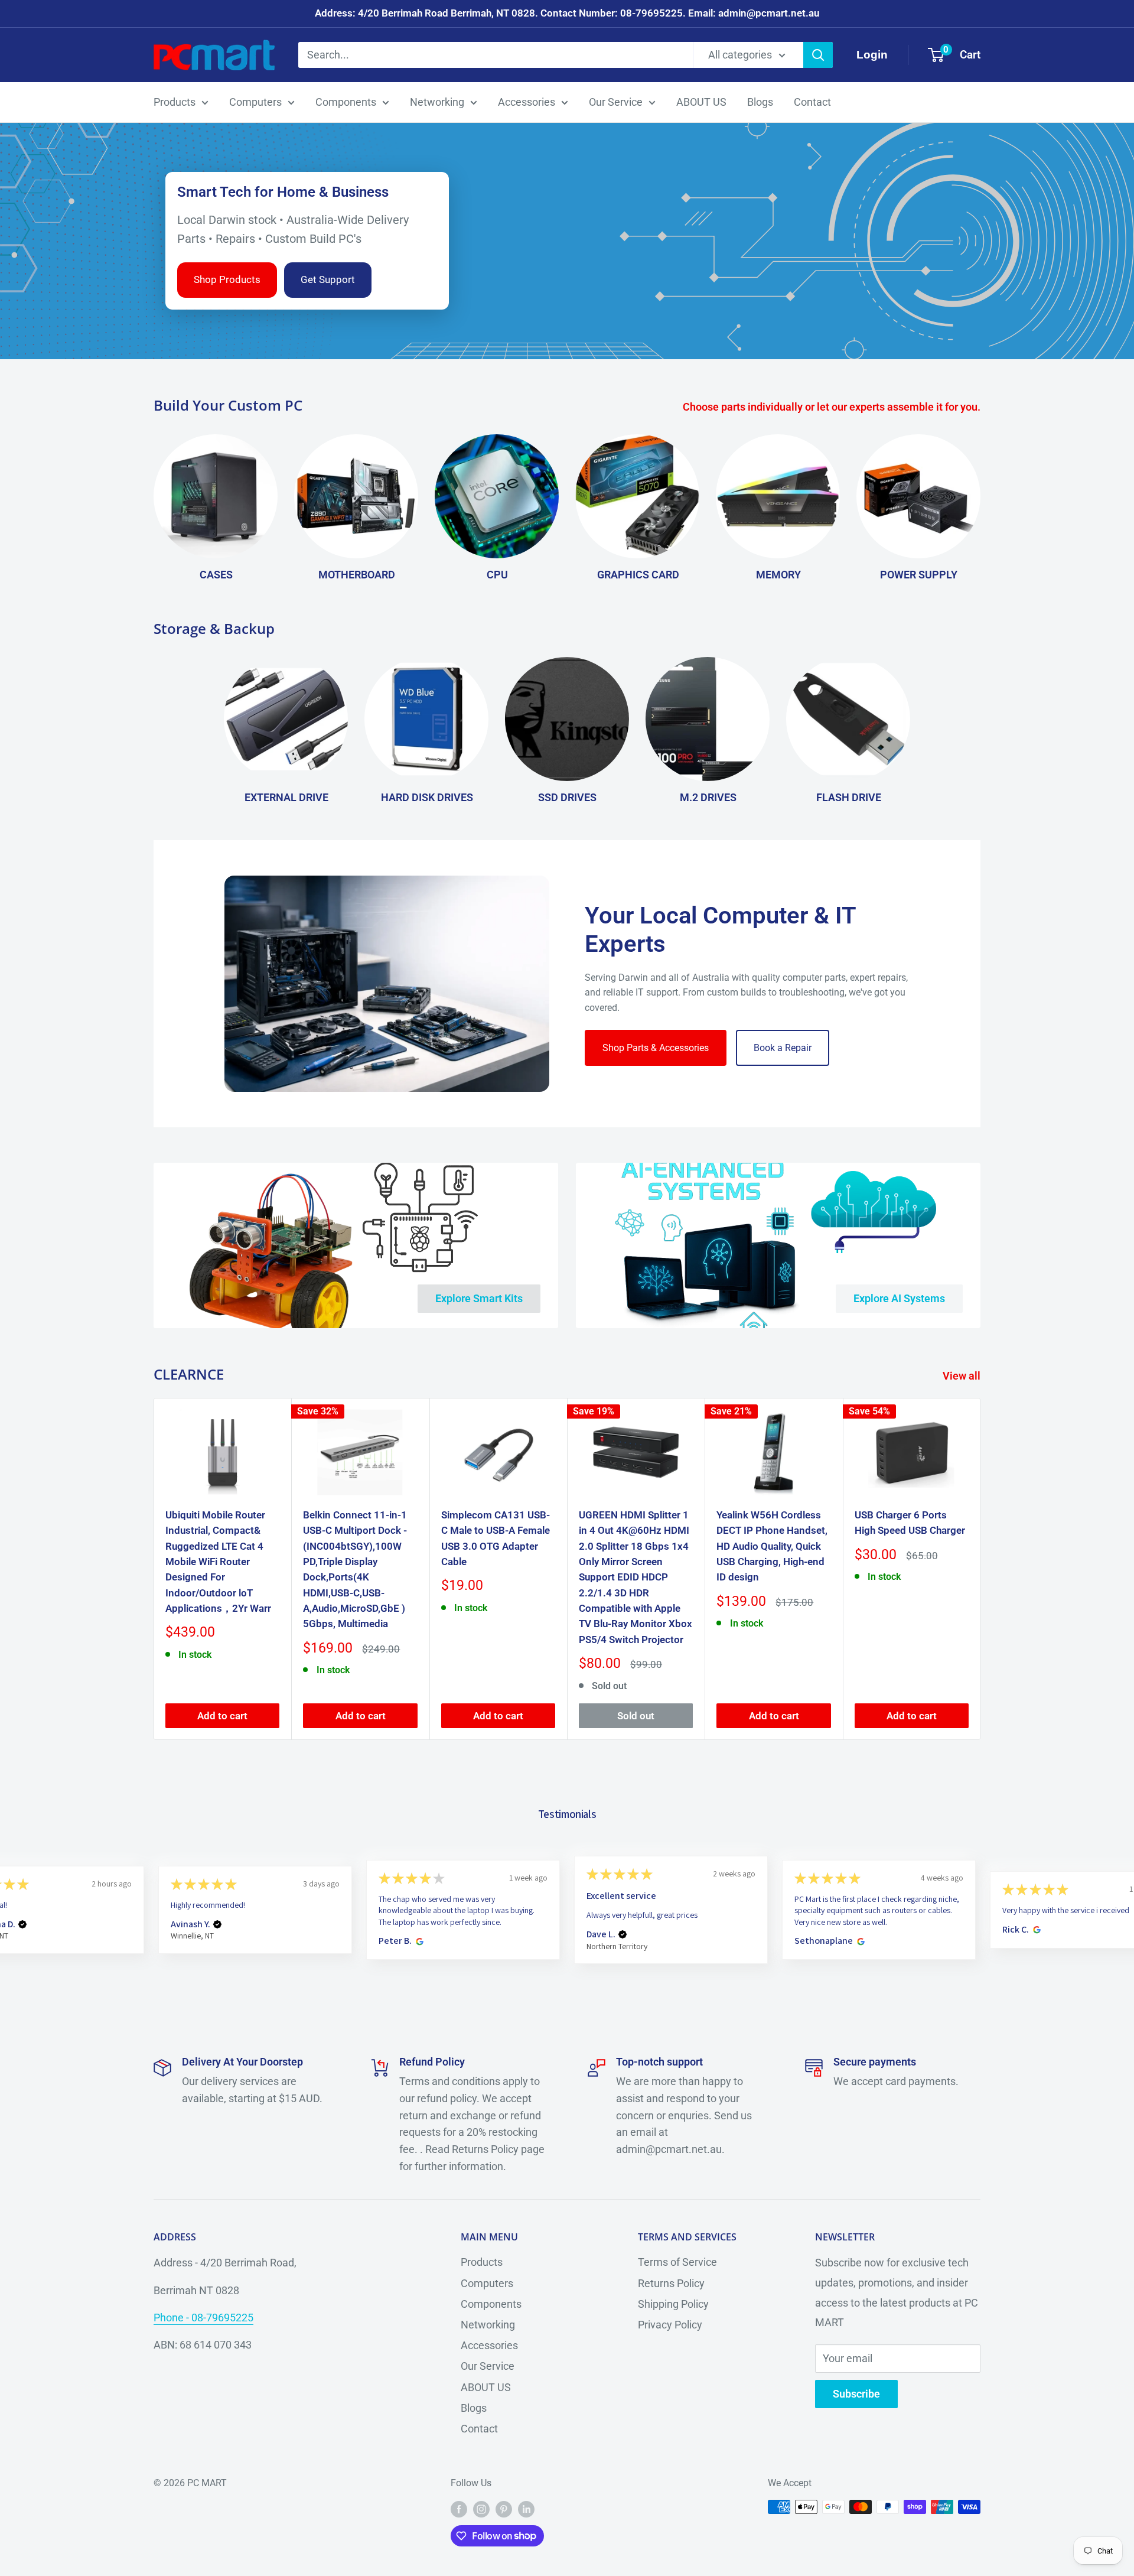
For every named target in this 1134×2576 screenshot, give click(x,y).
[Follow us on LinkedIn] (526, 2509)
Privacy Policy (670, 2325)
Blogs (760, 102)
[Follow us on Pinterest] (504, 2509)
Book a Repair (783, 1048)
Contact (812, 102)
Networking (437, 102)
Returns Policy (671, 2283)
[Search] (818, 55)
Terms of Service (677, 2262)
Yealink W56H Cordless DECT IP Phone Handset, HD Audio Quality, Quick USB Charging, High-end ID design (772, 1546)
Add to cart (222, 1716)
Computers (255, 102)
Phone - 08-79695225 (203, 2318)
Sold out (636, 1716)
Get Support (328, 279)
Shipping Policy (673, 2304)
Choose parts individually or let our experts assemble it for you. (833, 407)
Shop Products (227, 279)
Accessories (527, 102)
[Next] (981, 1569)
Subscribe (856, 2394)
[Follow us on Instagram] (481, 2509)
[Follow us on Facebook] (459, 2509)
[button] (22, 1924)
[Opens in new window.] (418, 1941)
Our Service (616, 102)
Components (346, 102)
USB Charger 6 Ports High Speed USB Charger (910, 1523)
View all (963, 1376)
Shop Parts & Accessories (656, 1048)
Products (175, 102)
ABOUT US (701, 102)
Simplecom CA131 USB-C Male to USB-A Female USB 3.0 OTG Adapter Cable (496, 1538)
